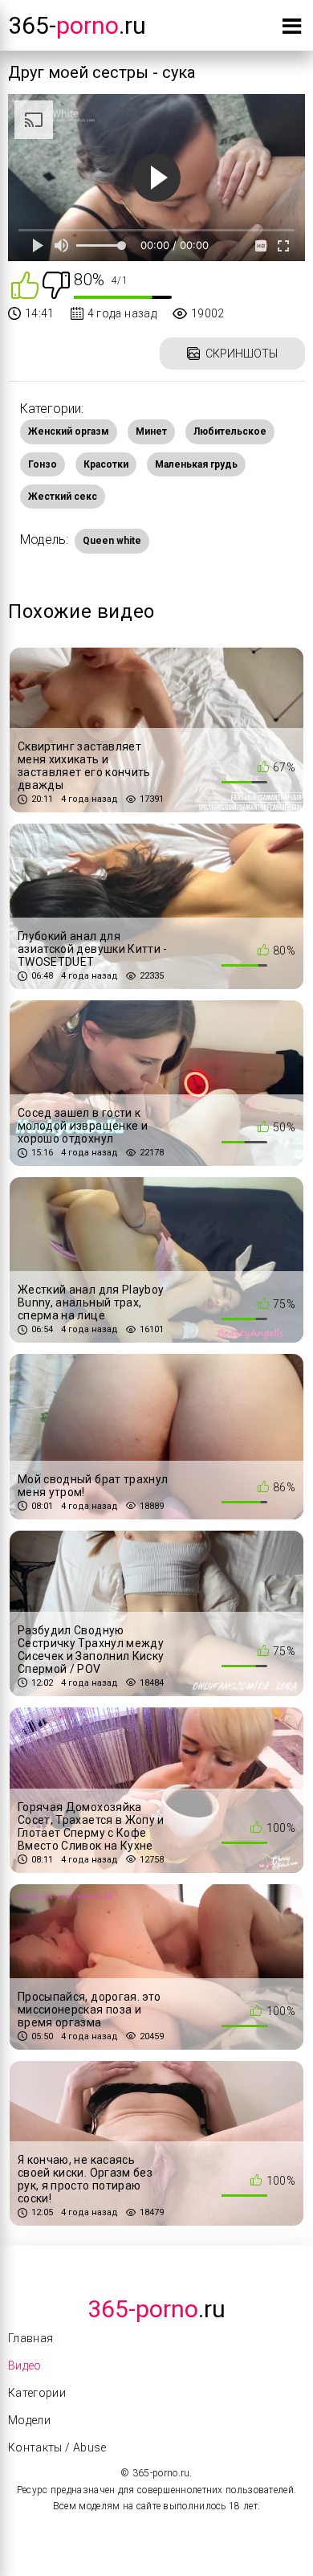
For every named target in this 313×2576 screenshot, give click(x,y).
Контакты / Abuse (57, 2447)
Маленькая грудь (196, 464)
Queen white (112, 541)
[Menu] (292, 29)
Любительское (230, 431)
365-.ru (77, 25)
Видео (25, 2365)
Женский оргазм (69, 431)
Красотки (106, 464)
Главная (30, 2338)
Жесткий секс (63, 497)
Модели (29, 2420)
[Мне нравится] (25, 284)
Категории (37, 2393)
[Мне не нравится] (56, 284)
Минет (151, 431)
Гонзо (43, 464)
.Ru (156, 2309)
